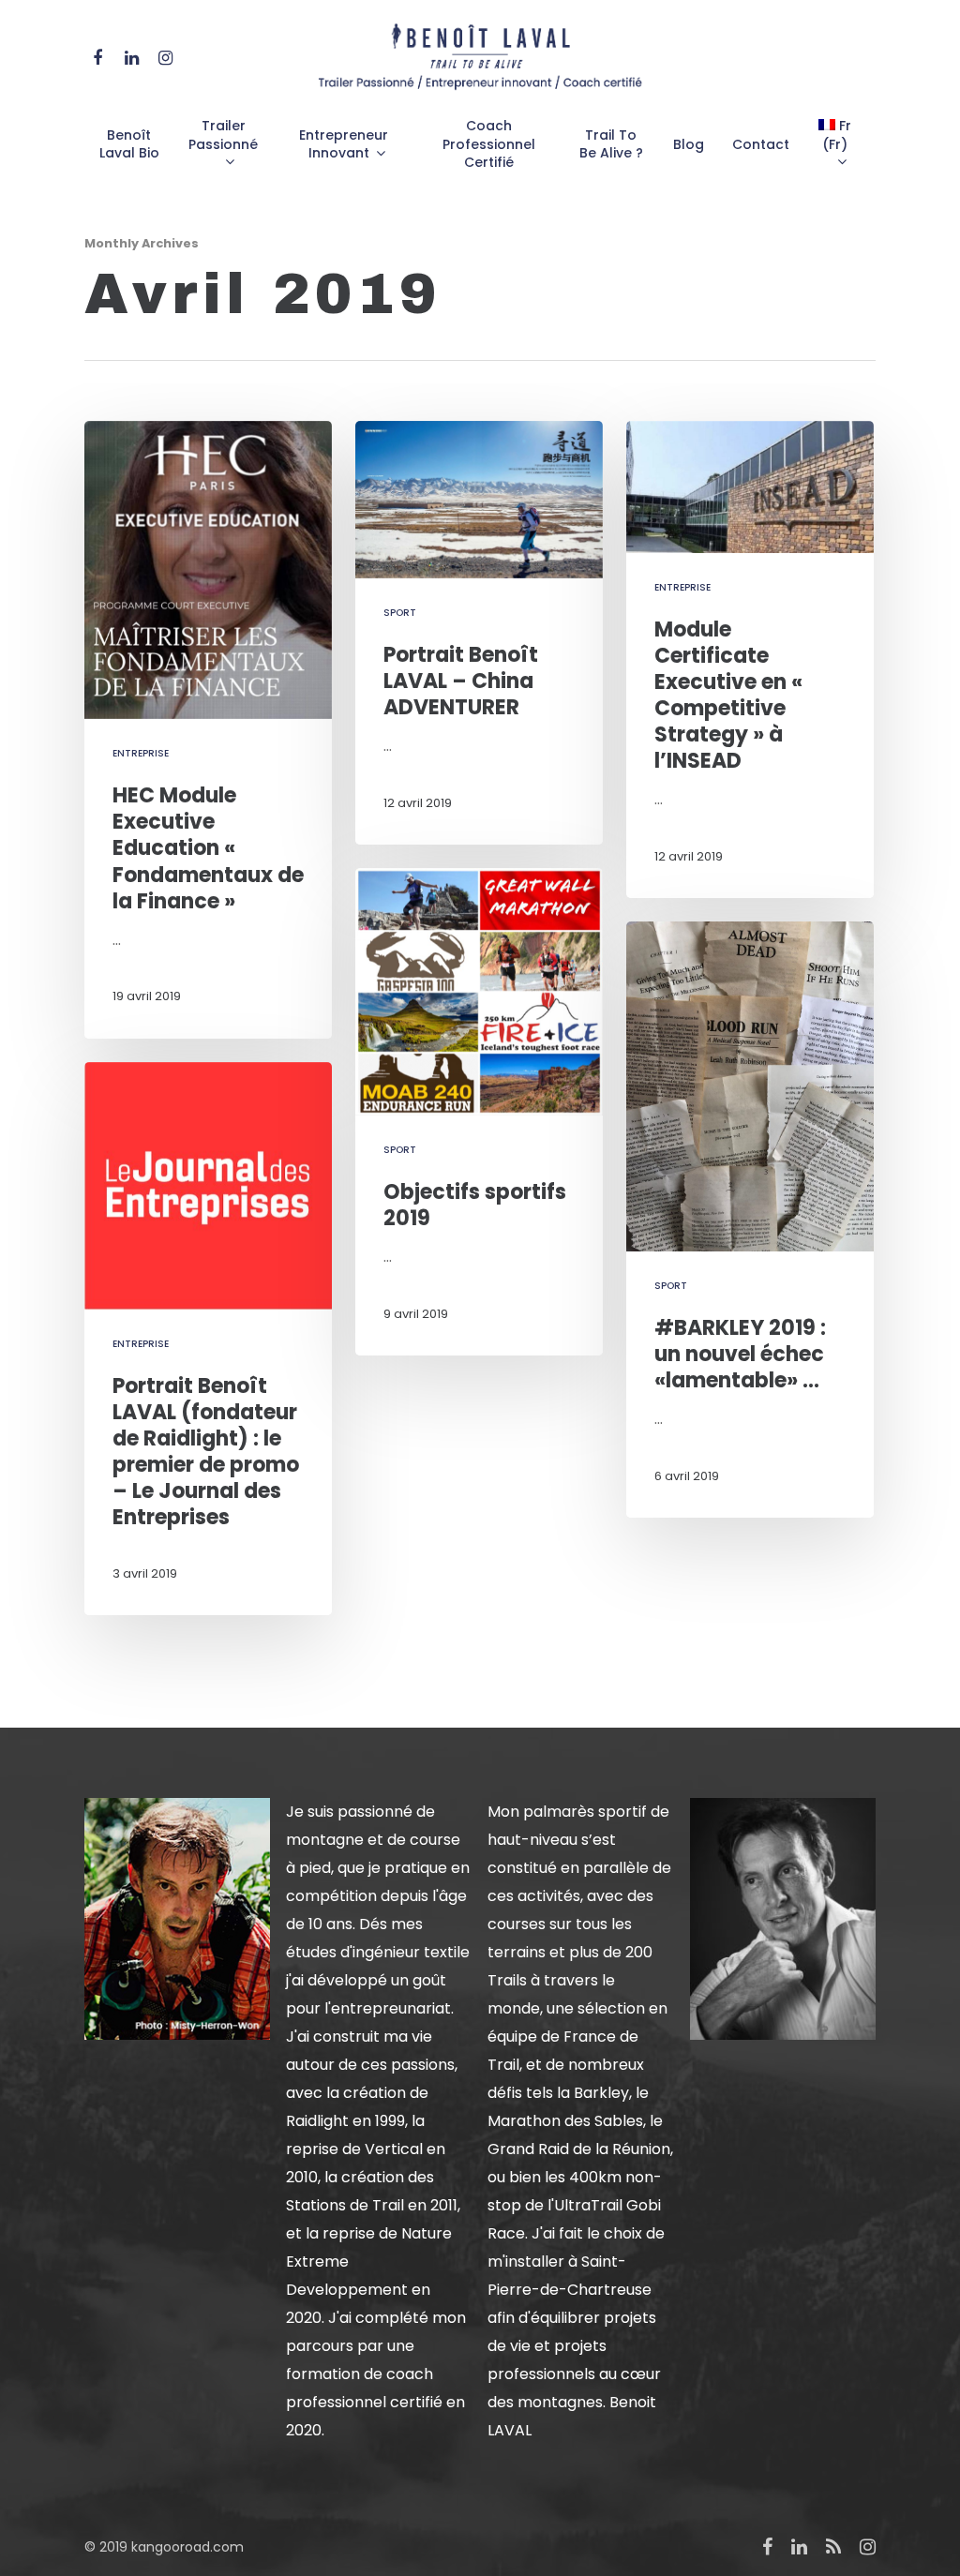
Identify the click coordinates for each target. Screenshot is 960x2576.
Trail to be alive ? (611, 145)
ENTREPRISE (141, 753)
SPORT (400, 613)
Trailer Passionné (223, 135)
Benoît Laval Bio (129, 145)
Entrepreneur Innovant (344, 145)
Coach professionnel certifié (489, 144)
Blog (689, 145)
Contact (761, 145)
